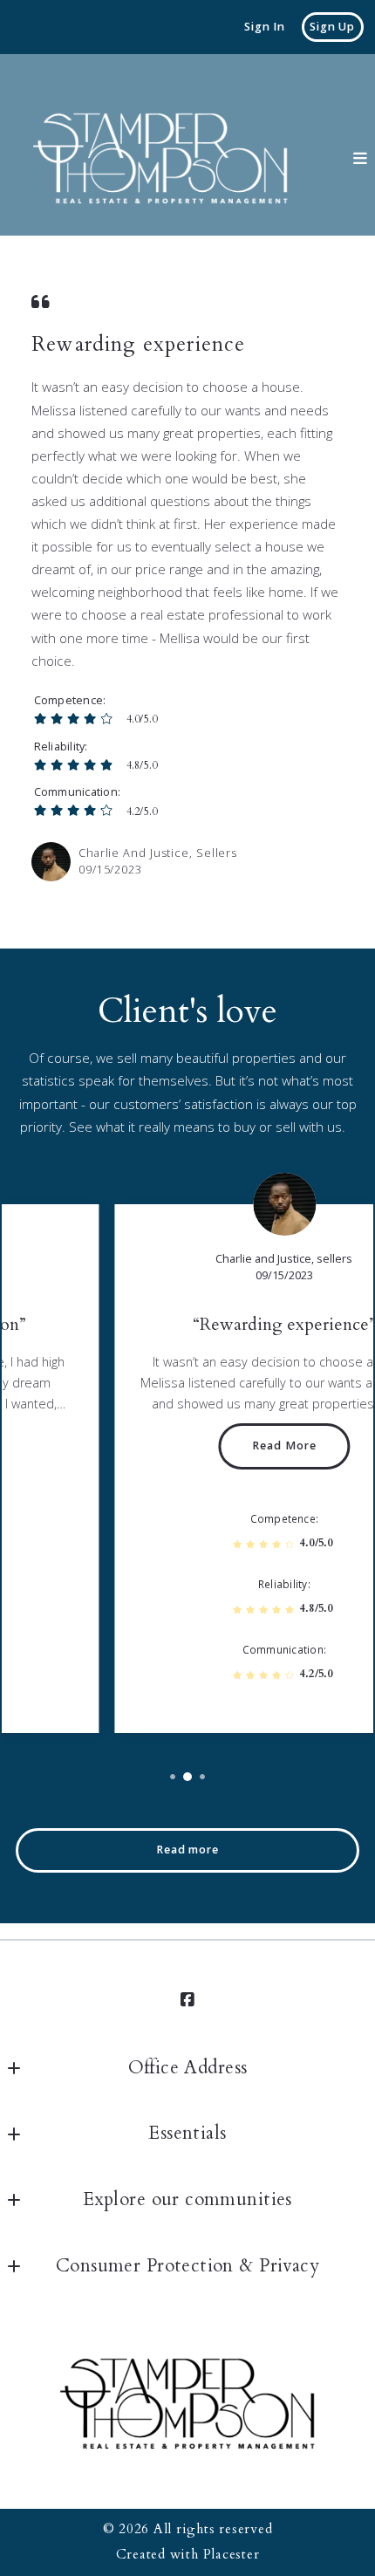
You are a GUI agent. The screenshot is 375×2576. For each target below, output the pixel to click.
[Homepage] (160, 159)
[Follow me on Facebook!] (187, 2000)
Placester (232, 2555)
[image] (51, 862)
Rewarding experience (138, 345)
